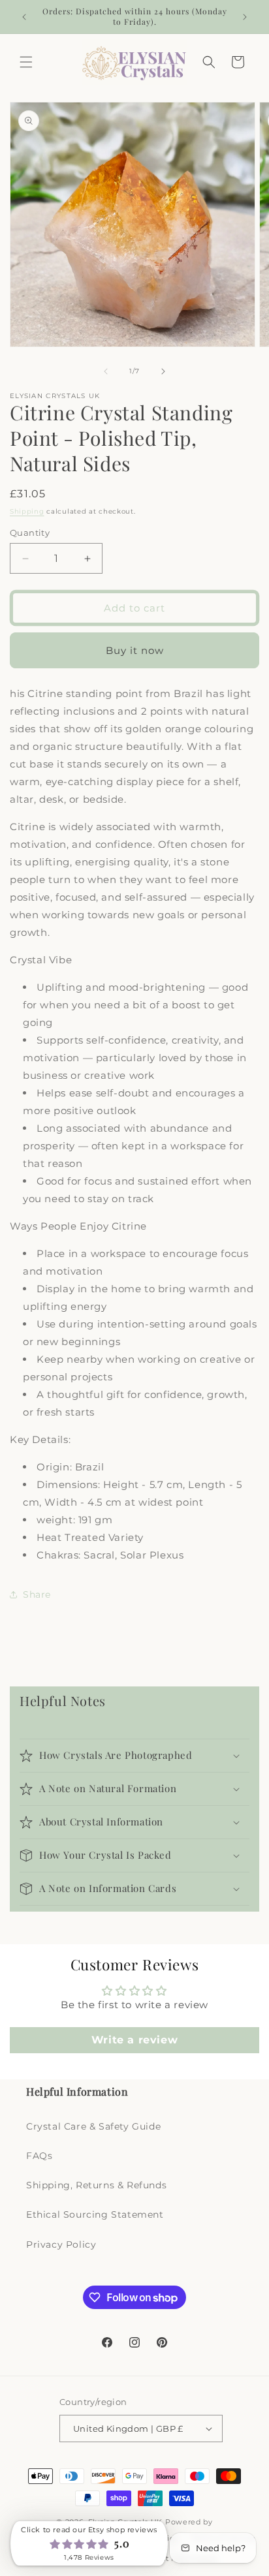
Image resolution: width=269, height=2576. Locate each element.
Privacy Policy (61, 2244)
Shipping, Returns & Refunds (96, 2185)
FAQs (39, 2156)
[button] (26, 62)
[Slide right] (163, 371)
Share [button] (37, 1594)
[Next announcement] (245, 17)
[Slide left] (106, 371)
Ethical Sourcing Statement (95, 2214)
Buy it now (135, 650)
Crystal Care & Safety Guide (93, 2126)
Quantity (30, 533)
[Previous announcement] (24, 17)
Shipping (27, 511)
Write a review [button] (134, 2040)
